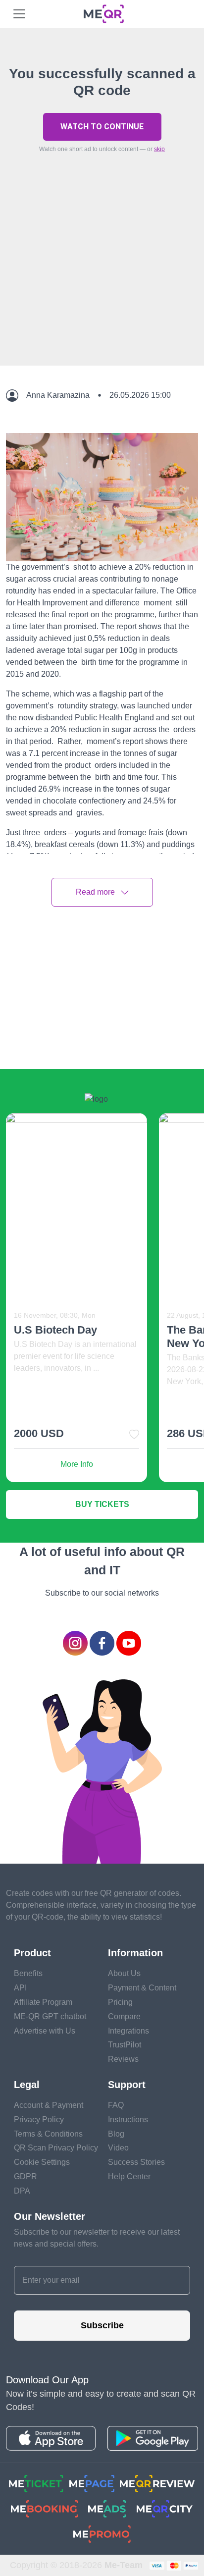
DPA (22, 2191)
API (20, 1988)
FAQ (116, 2105)
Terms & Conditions (48, 2134)
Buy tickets (102, 1504)
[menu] (19, 14)
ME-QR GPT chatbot (50, 2016)
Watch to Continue (102, 127)
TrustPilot (125, 2045)
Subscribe (102, 2325)
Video (118, 2148)
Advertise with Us (45, 2031)
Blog (116, 2134)
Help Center (129, 2176)
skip (159, 149)
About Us (124, 1973)
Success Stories (136, 2162)
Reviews (123, 2059)
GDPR (25, 2176)
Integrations (128, 2031)
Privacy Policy (39, 2120)
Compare (124, 2016)
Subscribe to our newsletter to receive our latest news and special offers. (97, 2238)
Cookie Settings (42, 2162)
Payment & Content (142, 1988)
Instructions (128, 2120)
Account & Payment (49, 2105)
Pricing (120, 2002)
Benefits (28, 1973)
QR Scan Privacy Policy (56, 2148)
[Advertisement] (102, 282)
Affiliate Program (43, 2002)
